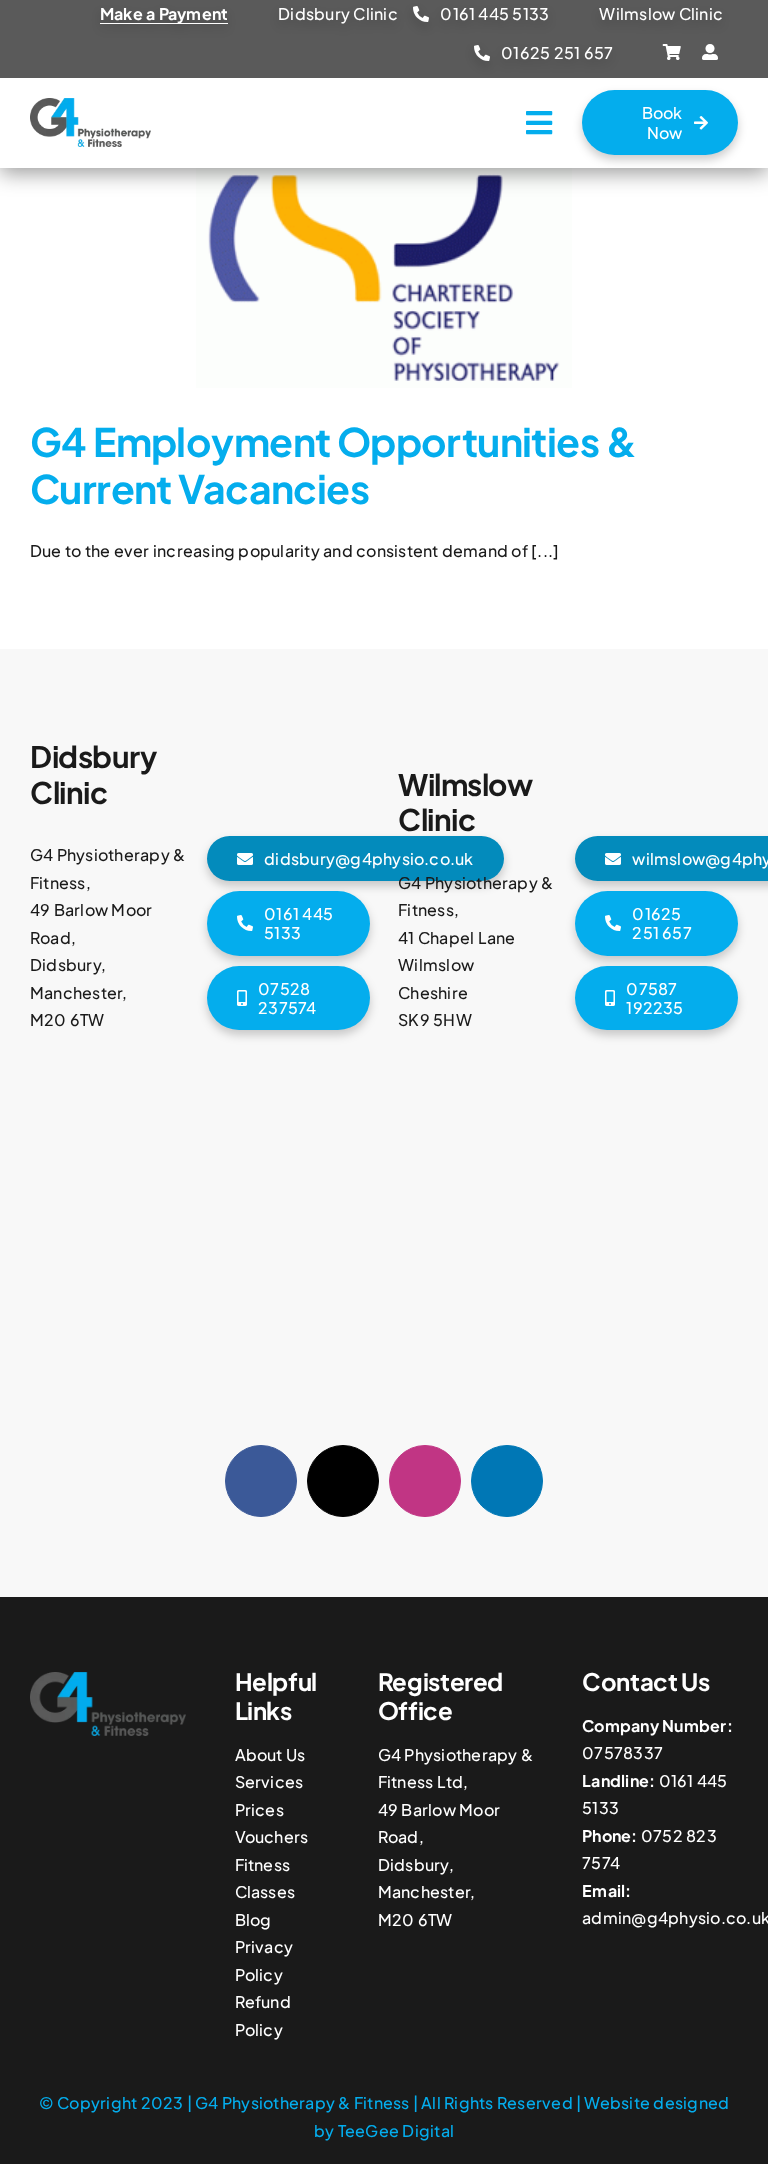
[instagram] (425, 1481)
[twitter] (343, 1481)
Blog (253, 1919)
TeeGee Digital (396, 2130)
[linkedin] (507, 1481)
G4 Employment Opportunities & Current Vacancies (333, 464)
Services (269, 1781)
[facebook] (261, 1481)
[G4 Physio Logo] (90, 105)
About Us (270, 1754)
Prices (259, 1809)
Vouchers (272, 1836)
